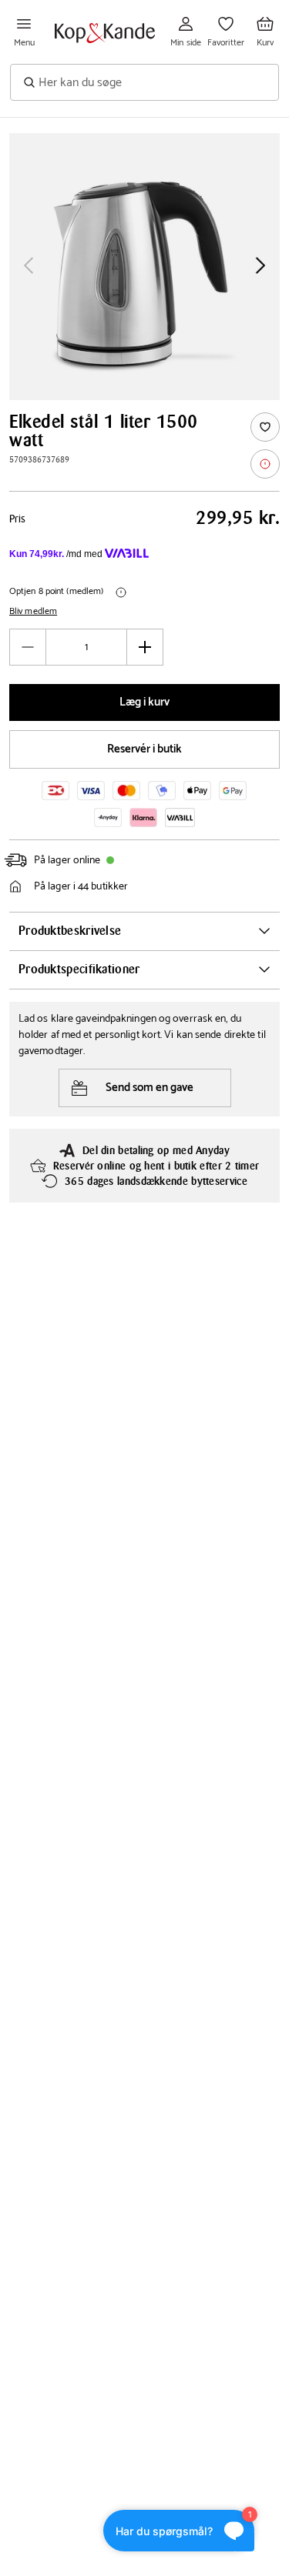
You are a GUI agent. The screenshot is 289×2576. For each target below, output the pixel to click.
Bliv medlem (33, 612)
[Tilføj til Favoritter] (265, 427)
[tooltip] (265, 464)
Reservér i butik (144, 749)
